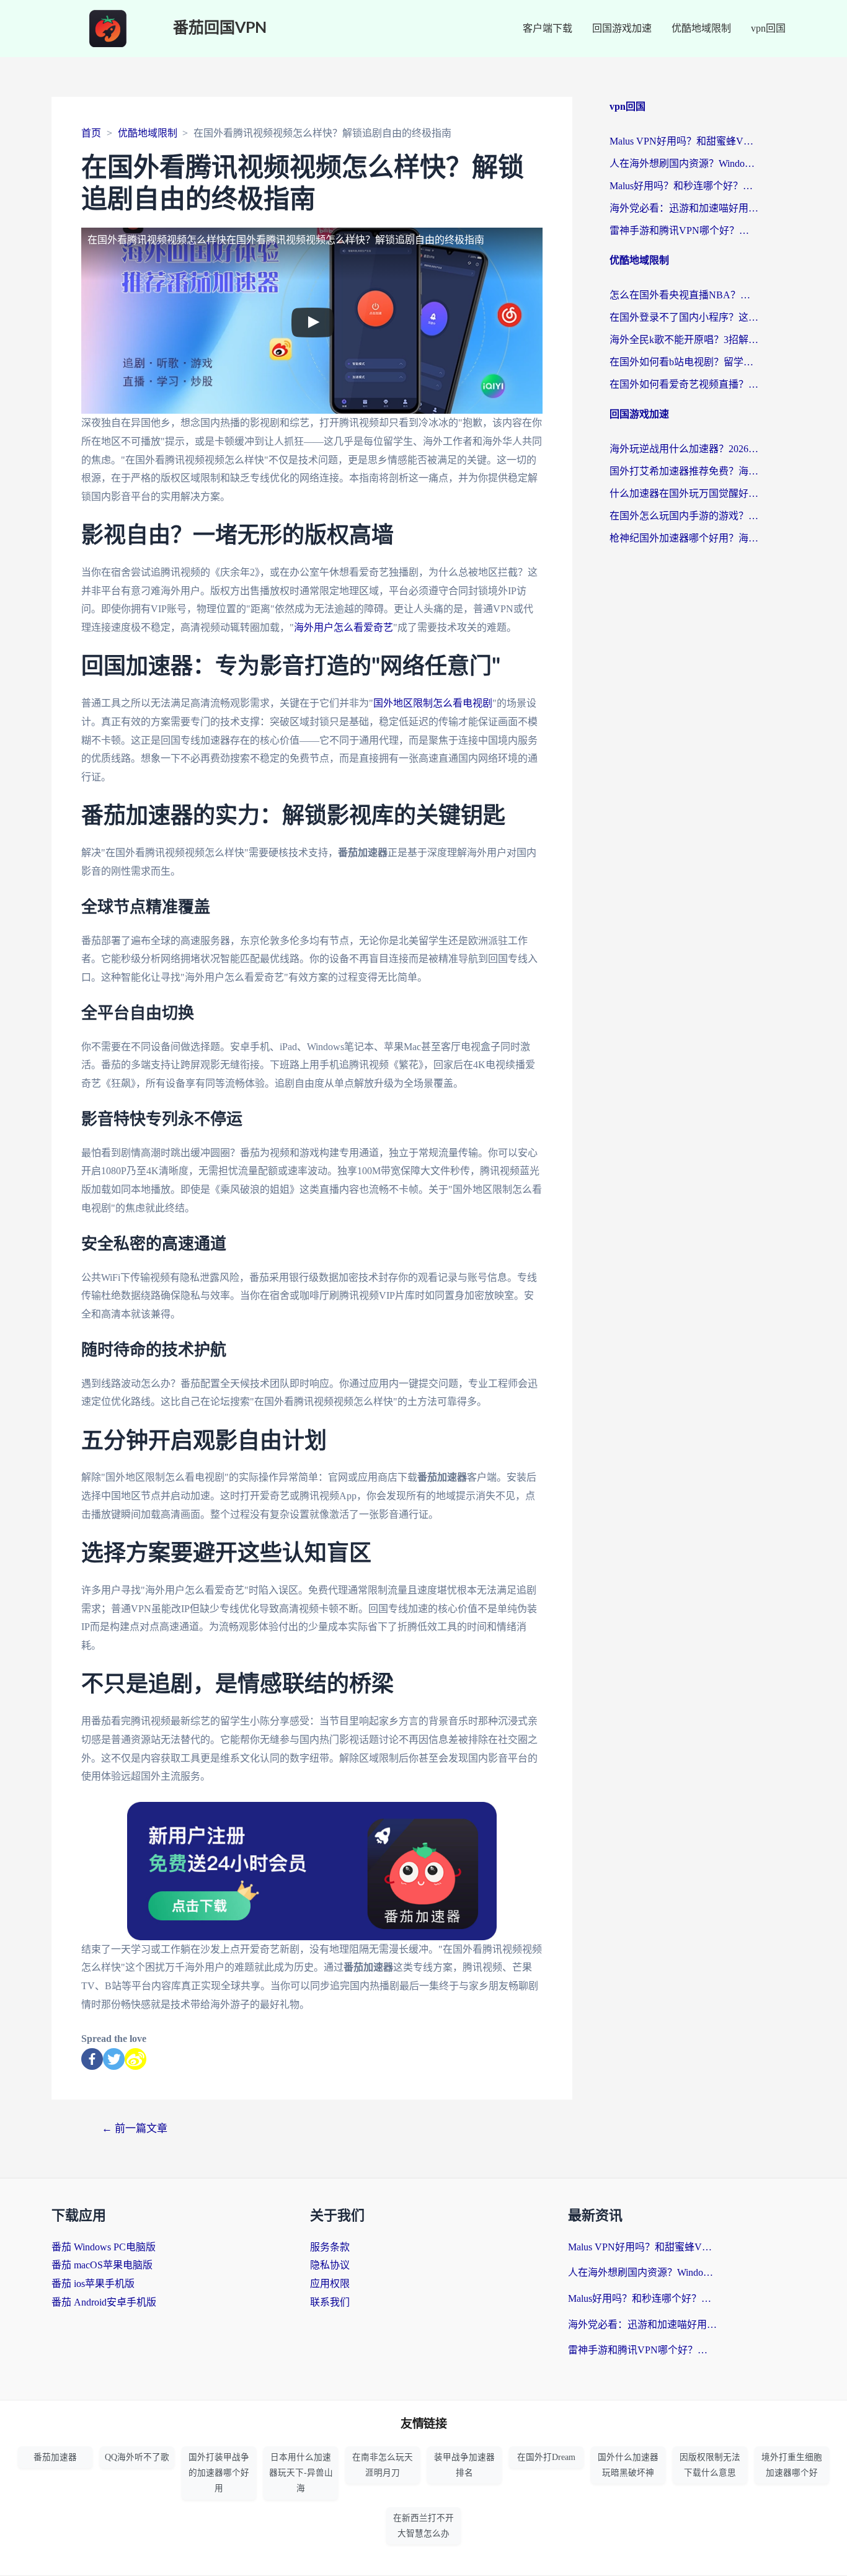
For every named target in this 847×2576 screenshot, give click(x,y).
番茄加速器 (55, 2457)
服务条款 (330, 2247)
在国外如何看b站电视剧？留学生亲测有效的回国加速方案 (684, 362)
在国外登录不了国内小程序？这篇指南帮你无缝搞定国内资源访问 (684, 317)
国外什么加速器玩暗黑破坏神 (628, 2465)
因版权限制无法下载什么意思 (710, 2465)
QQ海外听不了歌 (137, 2457)
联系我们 (330, 2302)
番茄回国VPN (220, 28)
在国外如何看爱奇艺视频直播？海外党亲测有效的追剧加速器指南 (684, 384)
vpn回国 (768, 28)
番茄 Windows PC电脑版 (104, 2247)
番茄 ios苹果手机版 (93, 2284)
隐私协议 (330, 2265)
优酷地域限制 (701, 28)
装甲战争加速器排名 (464, 2465)
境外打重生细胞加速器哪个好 (792, 2465)
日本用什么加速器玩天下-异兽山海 (301, 2473)
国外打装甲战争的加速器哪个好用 (219, 2473)
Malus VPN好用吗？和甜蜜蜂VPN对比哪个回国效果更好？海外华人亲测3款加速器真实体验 (684, 141)
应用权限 (330, 2284)
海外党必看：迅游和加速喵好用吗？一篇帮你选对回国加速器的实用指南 (684, 208)
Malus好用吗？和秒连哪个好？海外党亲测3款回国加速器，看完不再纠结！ (684, 186)
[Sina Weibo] (135, 2059)
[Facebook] (92, 2059)
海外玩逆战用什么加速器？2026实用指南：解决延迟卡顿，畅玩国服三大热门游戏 (684, 449)
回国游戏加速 (622, 28)
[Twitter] (114, 2059)
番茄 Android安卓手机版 (104, 2302)
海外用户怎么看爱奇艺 (344, 627)
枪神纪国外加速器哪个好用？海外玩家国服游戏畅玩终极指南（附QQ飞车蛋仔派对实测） (684, 538)
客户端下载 (548, 28)
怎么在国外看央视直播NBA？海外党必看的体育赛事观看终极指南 (684, 295)
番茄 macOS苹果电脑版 (102, 2265)
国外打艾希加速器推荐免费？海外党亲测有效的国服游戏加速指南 (684, 471)
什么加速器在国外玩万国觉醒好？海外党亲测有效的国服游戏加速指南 (684, 493)
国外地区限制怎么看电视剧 (433, 703)
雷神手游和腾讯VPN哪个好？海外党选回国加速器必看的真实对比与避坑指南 (684, 230)
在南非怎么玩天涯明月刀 (383, 2465)
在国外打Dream (546, 2457)
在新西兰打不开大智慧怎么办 (423, 2526)
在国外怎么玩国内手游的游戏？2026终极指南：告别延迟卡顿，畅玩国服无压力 (684, 516)
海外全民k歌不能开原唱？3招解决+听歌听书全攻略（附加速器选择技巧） (684, 340)
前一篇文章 (135, 2128)
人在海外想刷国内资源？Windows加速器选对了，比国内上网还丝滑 (684, 163)
